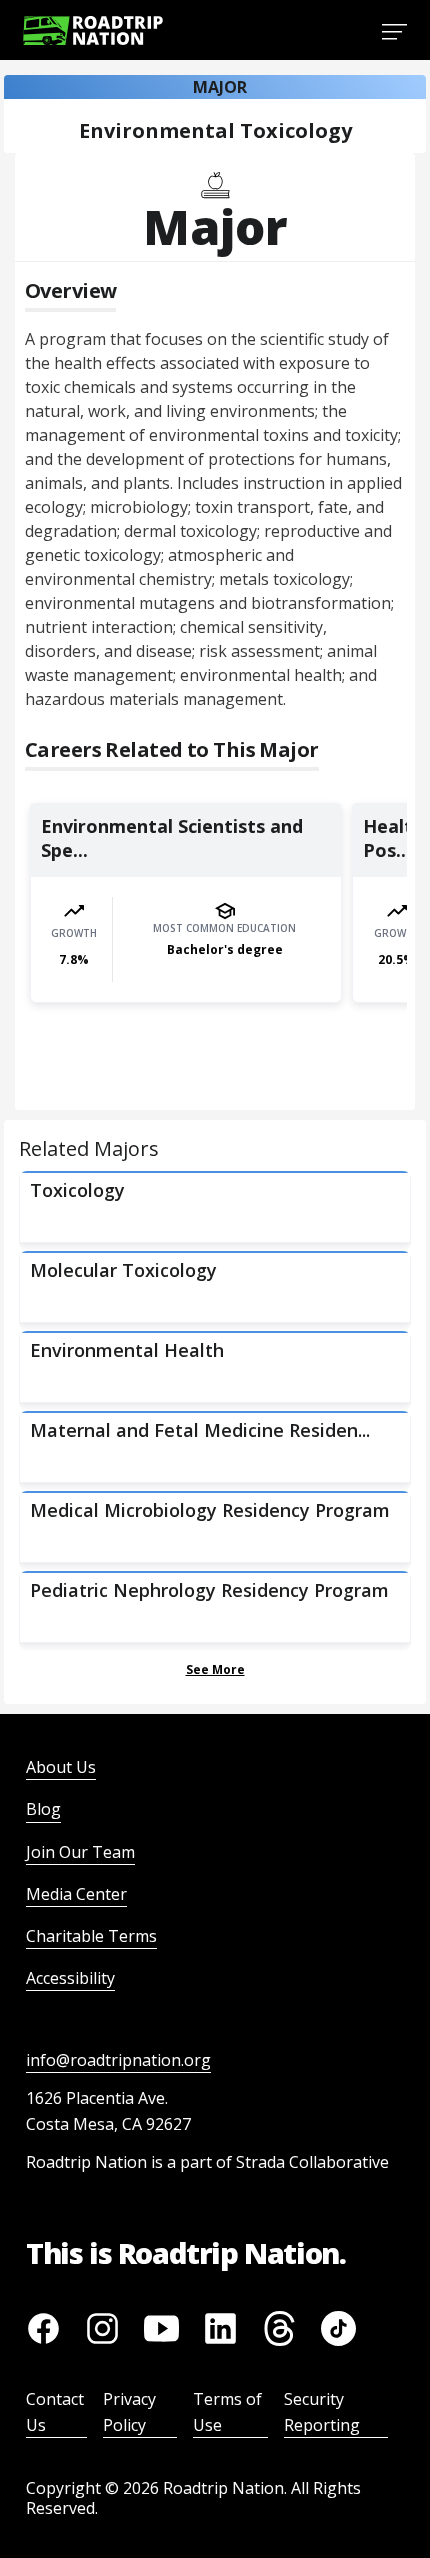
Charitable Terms (91, 1936)
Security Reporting (322, 2412)
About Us (61, 1767)
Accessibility (70, 1978)
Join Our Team (80, 1852)
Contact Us (55, 2412)
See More (215, 1669)
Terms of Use (227, 2412)
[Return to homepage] (93, 30)
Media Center (76, 1894)
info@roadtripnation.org (118, 2060)
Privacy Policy (129, 2412)
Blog (43, 1809)
